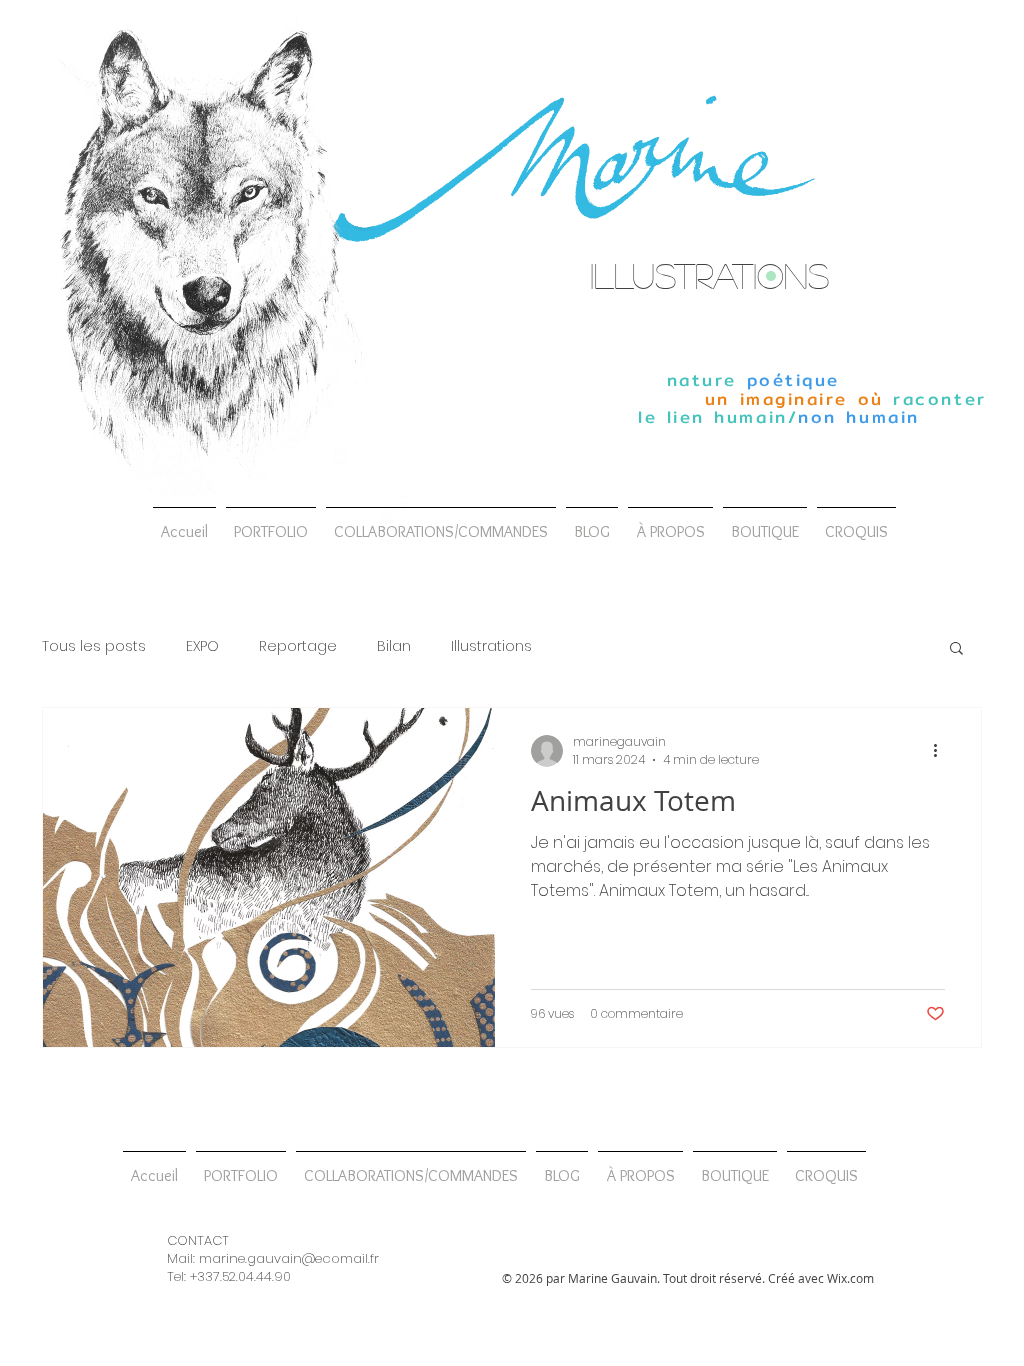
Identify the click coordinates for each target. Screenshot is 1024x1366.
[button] (441, 523)
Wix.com (850, 1278)
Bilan (394, 646)
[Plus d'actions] (942, 751)
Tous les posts (94, 646)
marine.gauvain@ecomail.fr (289, 1258)
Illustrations (491, 646)
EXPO (202, 646)
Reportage (298, 646)
